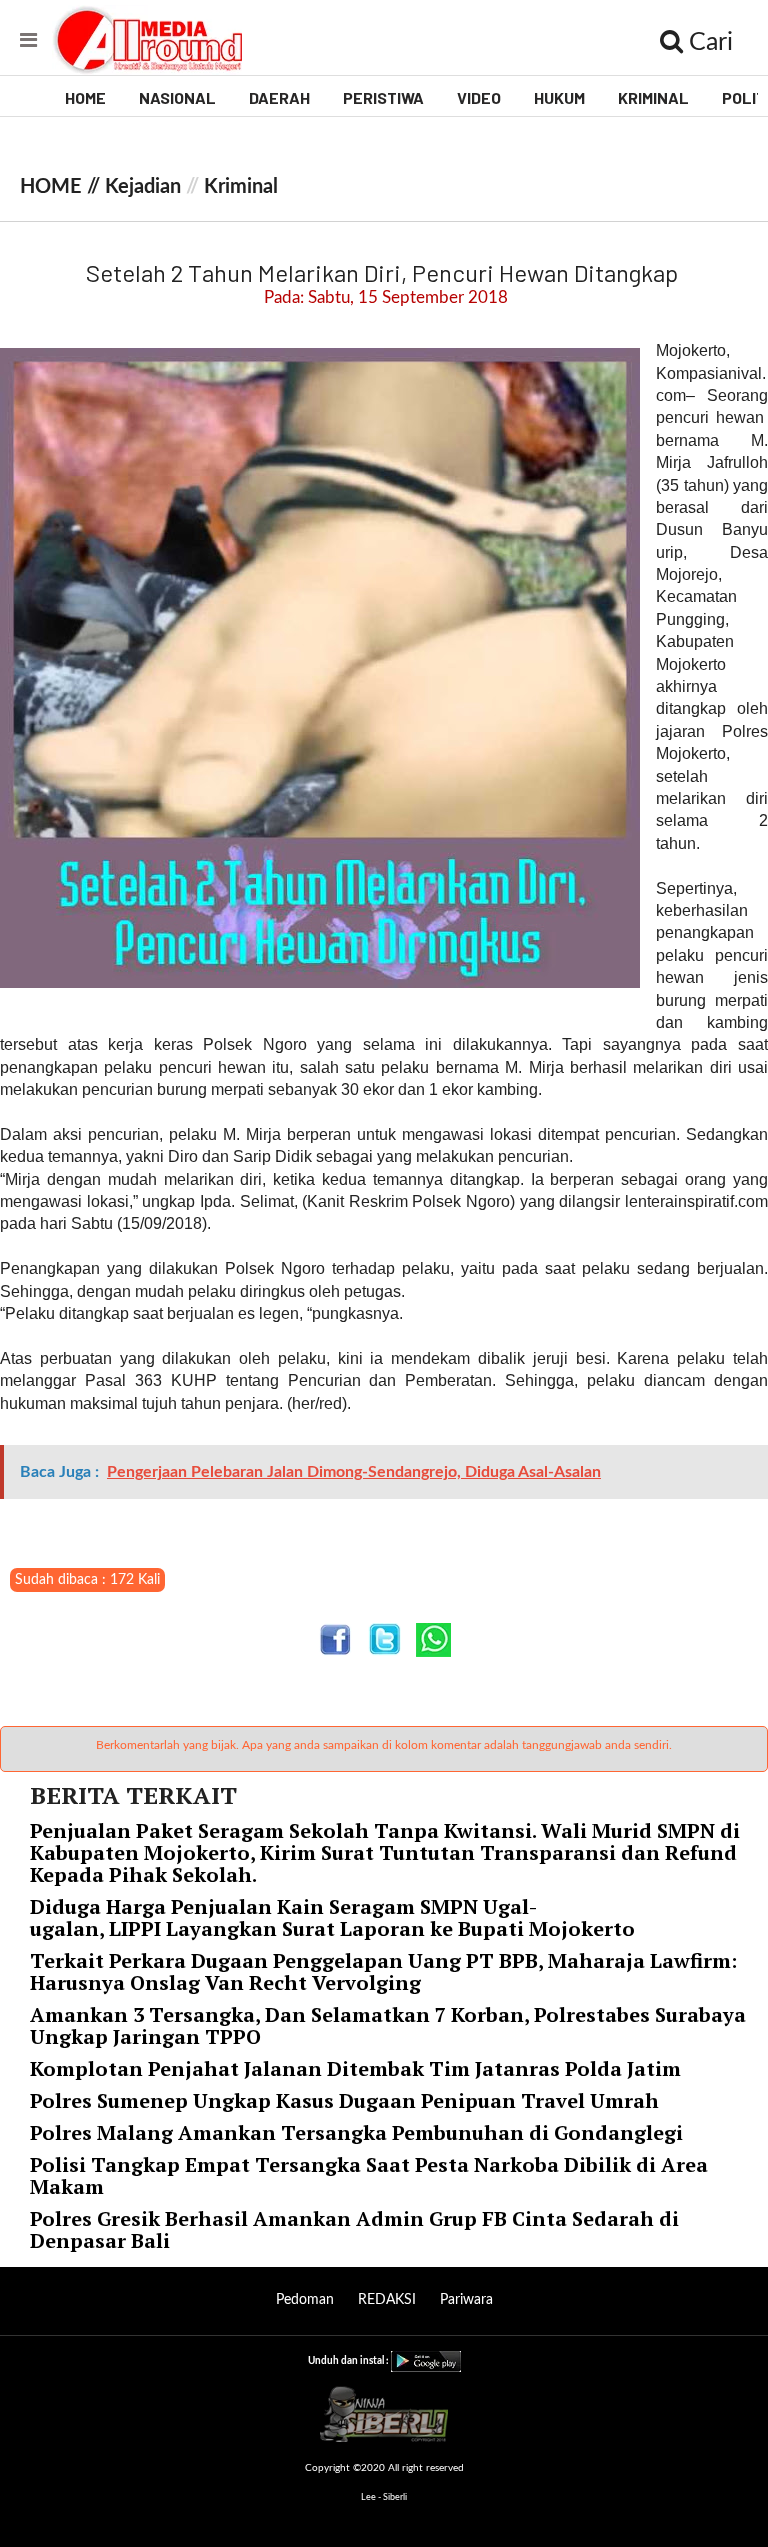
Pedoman (305, 2300)
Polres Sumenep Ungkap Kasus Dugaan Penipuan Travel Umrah (344, 2100)
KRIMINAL (653, 97)
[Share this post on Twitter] (384, 1639)
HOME (85, 97)
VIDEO (479, 97)
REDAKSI (387, 2300)
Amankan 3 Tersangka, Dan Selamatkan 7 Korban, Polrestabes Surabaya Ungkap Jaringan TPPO (388, 2025)
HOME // (62, 187)
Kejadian (143, 187)
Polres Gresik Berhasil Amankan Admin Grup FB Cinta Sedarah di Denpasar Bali (354, 2229)
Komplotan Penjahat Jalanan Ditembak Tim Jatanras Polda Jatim (355, 2068)
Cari (708, 42)
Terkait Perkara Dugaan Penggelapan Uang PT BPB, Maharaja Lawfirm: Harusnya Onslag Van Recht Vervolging (383, 1971)
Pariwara (466, 2300)
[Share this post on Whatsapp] (433, 1639)
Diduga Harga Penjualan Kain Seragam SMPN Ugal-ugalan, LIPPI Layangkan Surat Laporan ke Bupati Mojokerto (335, 1917)
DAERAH (279, 97)
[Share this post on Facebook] (335, 1639)
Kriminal (241, 187)
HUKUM (559, 97)
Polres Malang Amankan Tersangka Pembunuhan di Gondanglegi (356, 2132)
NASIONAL (177, 97)
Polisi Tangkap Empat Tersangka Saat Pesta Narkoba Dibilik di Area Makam (369, 2175)
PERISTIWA (383, 97)
